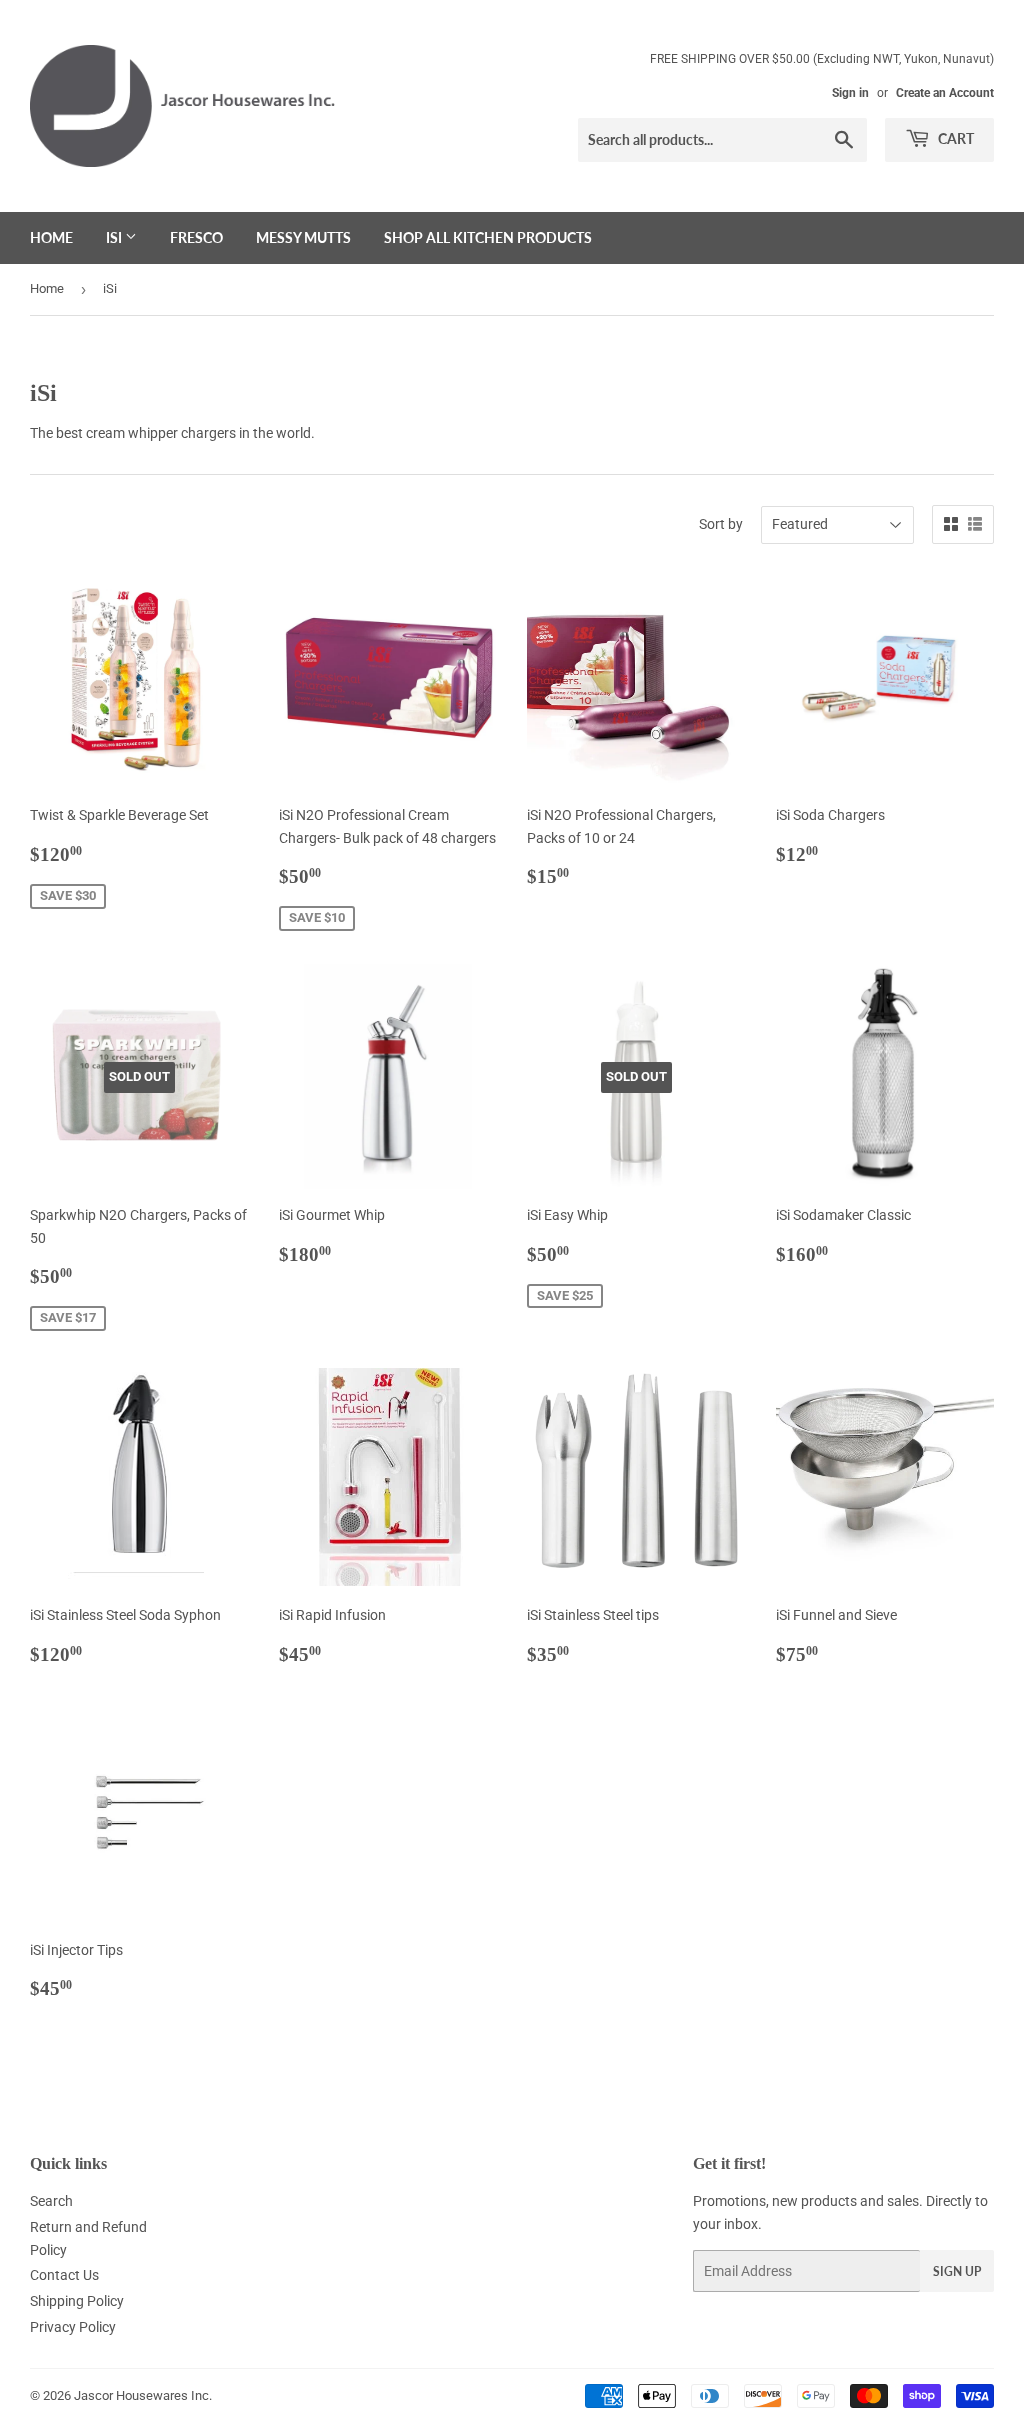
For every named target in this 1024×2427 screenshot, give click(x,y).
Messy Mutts (303, 237)
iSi (115, 237)
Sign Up (957, 2271)
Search (51, 2201)
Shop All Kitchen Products (488, 237)
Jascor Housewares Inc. (143, 2395)
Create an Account (945, 93)
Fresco (196, 237)
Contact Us (64, 2275)
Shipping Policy (77, 2301)
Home (51, 237)
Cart (954, 138)
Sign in (850, 93)
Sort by (721, 524)
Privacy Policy (73, 2327)
